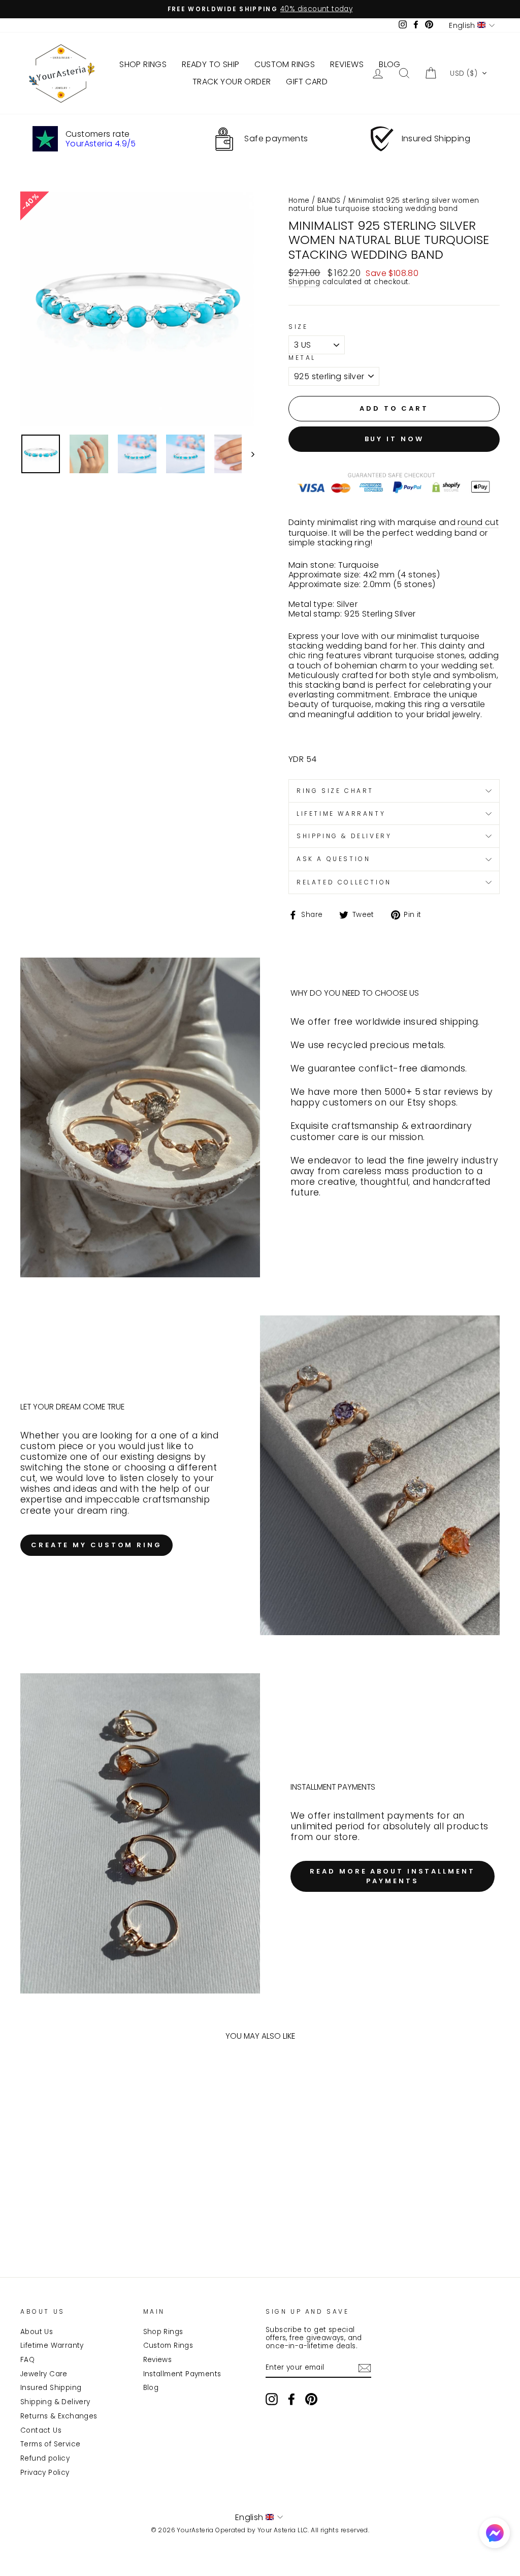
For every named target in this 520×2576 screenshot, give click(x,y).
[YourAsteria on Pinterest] (311, 2399)
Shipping (304, 282)
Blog (151, 2388)
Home (299, 201)
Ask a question (333, 859)
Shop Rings (163, 2332)
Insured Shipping (51, 2388)
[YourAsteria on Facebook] (291, 2399)
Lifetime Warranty (52, 2345)
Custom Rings (168, 2345)
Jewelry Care (44, 2374)
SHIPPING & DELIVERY (344, 836)
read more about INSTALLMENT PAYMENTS (392, 1876)
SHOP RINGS (143, 64)
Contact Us (41, 2430)
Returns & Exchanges (59, 2416)
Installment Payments (182, 2374)
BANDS (329, 201)
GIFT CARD (307, 82)
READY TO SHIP (210, 64)
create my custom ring (96, 1545)
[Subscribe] (365, 2368)
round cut (478, 523)
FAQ (27, 2360)
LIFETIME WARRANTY (341, 814)
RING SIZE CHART (335, 791)
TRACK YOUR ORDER (232, 82)
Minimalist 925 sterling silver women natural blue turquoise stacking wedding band (384, 205)
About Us (37, 2332)
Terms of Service (50, 2444)
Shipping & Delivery (55, 2402)
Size (298, 327)
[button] (469, 73)
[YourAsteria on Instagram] (272, 2399)
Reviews (158, 2360)
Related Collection (344, 882)
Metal (302, 358)
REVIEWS (347, 64)
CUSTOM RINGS (285, 64)
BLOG (390, 64)
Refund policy (45, 2458)
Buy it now (394, 439)
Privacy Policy (45, 2473)
